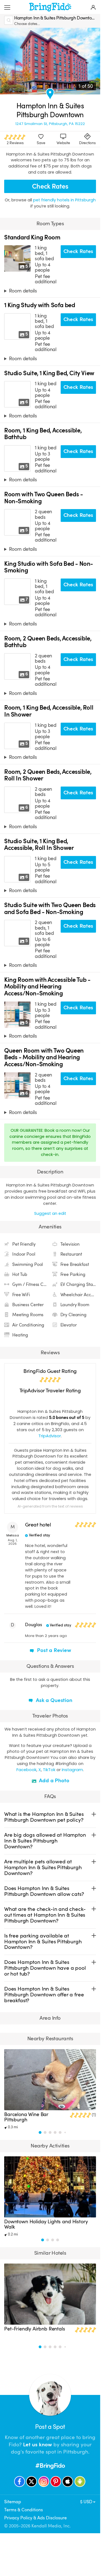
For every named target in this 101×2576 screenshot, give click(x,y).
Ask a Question (53, 1700)
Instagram (72, 1770)
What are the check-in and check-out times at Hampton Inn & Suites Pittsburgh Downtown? (45, 1915)
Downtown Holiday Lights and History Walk (46, 2224)
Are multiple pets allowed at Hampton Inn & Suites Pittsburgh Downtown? (43, 1867)
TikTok (49, 1770)
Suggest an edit (50, 1213)
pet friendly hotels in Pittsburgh (64, 200)
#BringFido (50, 2466)
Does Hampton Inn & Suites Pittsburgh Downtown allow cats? (44, 1891)
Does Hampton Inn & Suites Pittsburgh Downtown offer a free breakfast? (44, 1995)
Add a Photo (54, 1781)
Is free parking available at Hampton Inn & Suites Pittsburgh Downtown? (43, 1942)
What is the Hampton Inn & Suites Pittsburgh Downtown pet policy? (44, 1817)
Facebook (26, 1770)
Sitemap (13, 2502)
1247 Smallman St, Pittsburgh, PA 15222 (50, 124)
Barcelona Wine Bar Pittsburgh (26, 2117)
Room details (23, 291)
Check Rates (50, 186)
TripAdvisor (50, 1436)
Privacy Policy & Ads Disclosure (35, 2518)
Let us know (38, 2445)
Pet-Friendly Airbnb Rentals (35, 2329)
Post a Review (53, 1650)
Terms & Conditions (24, 2510)
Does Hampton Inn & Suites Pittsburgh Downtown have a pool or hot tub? (45, 1968)
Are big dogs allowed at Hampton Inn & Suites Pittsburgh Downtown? (45, 1841)
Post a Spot (50, 2427)
